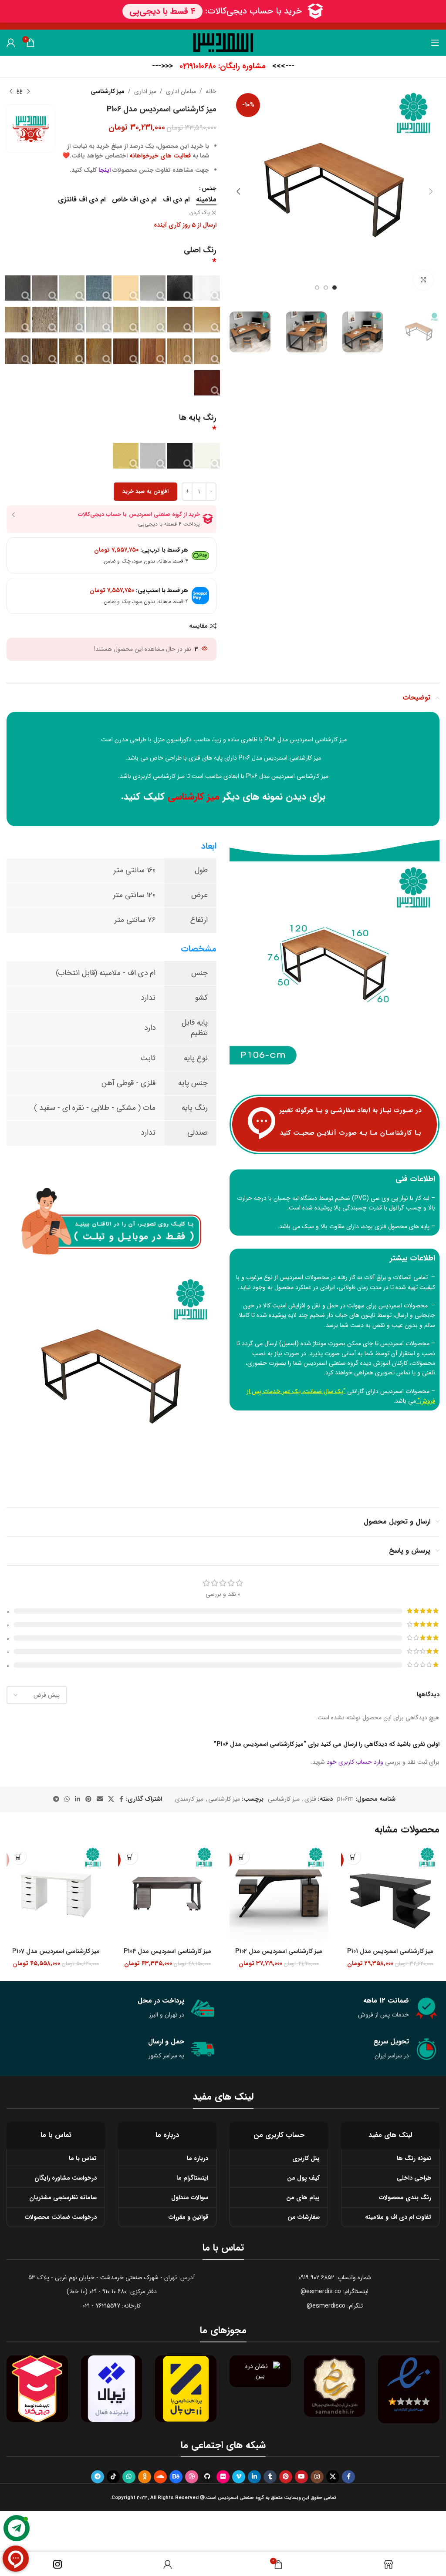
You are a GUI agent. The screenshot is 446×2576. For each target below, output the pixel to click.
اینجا (105, 170)
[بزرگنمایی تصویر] (423, 280)
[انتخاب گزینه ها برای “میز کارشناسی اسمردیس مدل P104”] (130, 1857)
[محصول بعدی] (11, 91)
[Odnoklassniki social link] (145, 2477)
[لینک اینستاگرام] (317, 2477)
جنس (209, 188)
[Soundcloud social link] (160, 2477)
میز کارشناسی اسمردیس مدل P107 (56, 1951)
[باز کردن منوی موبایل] (435, 43)
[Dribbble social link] (192, 2477)
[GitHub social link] (207, 2477)
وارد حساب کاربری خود (355, 1762)
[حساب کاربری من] (11, 43)
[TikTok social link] (113, 2477)
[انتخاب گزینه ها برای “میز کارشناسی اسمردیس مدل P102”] (242, 1857)
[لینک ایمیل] (100, 1799)
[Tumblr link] (270, 2477)
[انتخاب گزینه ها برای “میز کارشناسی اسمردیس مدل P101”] (353, 1857)
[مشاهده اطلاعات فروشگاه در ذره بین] (260, 2371)
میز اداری (145, 91)
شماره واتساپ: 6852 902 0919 (335, 2278)
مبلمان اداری (181, 91)
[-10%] (390, 1894)
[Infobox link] (223, 66)
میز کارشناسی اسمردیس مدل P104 (167, 1951)
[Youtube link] (301, 2477)
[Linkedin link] (78, 1799)
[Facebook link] (121, 1799)
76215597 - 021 (101, 2306)
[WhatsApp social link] (67, 1799)
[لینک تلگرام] (56, 1799)
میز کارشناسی (108, 91)
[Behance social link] (176, 2477)
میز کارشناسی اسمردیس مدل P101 (390, 1951)
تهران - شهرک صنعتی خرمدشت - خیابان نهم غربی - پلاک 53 (103, 2278)
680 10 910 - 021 (108, 2291)
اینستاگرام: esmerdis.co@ (334, 2291)
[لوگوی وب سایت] (223, 42)
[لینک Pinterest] (88, 1799)
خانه (211, 91)
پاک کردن (200, 213)
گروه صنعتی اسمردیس (331, 1363)
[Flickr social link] (223, 2477)
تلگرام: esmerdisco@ (335, 2306)
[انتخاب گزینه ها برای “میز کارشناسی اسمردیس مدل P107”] (19, 1857)
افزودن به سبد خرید (145, 491)
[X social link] (111, 1799)
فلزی (310, 1799)
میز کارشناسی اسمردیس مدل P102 (279, 1951)
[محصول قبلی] (28, 91)
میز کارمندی (189, 1799)
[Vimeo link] (239, 2477)
